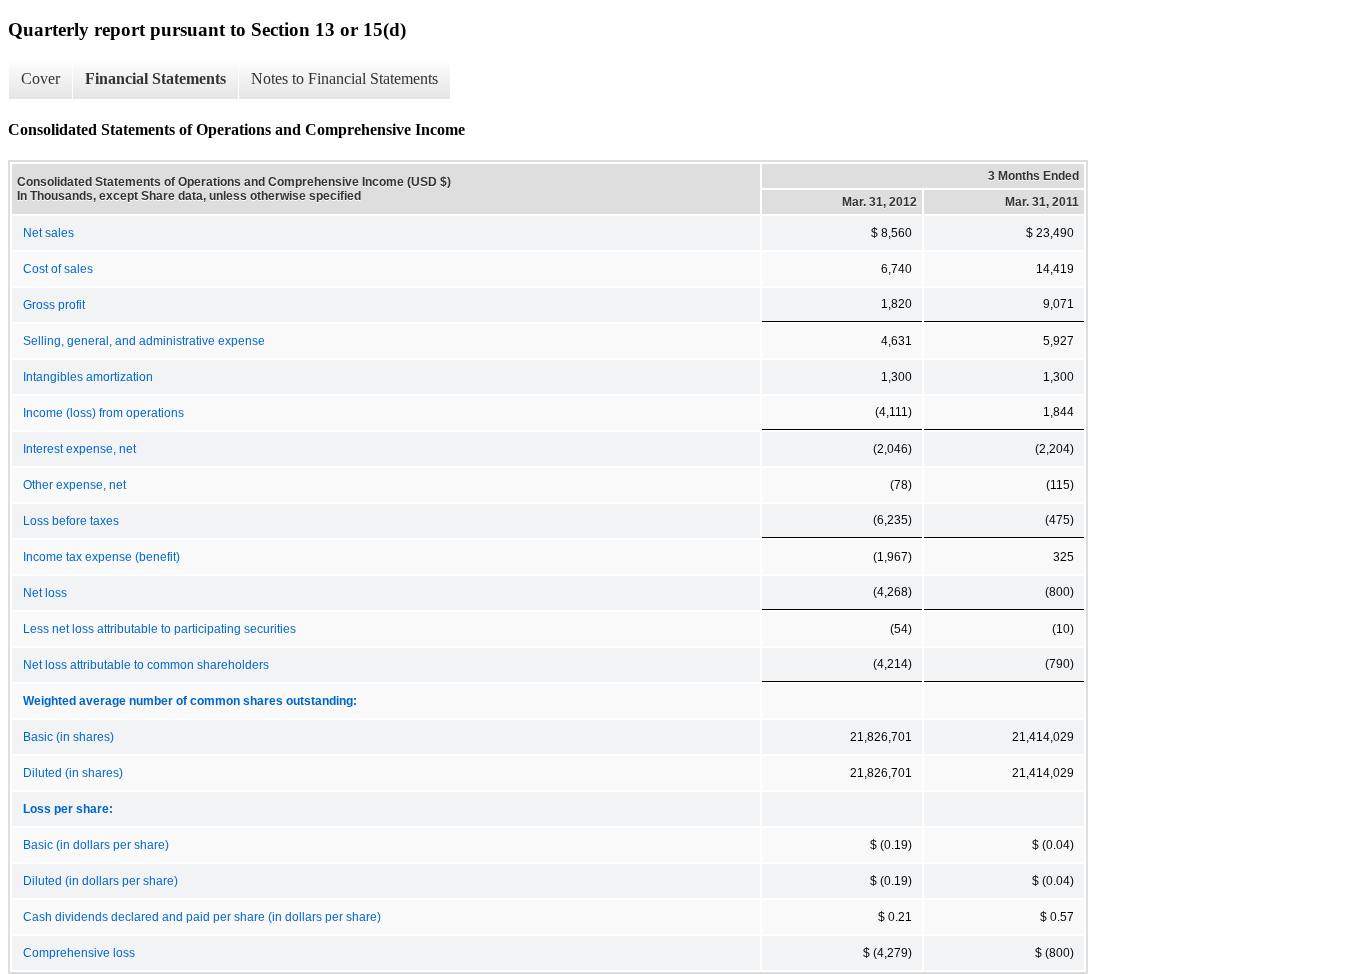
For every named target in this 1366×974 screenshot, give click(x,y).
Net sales (48, 233)
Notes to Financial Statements (344, 78)
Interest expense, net (79, 449)
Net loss (45, 593)
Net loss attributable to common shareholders (146, 665)
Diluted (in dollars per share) (100, 881)
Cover (40, 78)
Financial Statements (155, 78)
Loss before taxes (71, 521)
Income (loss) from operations (103, 413)
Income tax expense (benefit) (101, 557)
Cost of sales (58, 269)
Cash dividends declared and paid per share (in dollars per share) (202, 917)
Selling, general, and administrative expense (144, 341)
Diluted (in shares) (73, 773)
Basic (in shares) (68, 737)
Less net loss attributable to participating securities (159, 629)
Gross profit (54, 305)
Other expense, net (74, 485)
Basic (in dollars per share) (96, 845)
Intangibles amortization (88, 377)
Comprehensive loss (79, 953)
